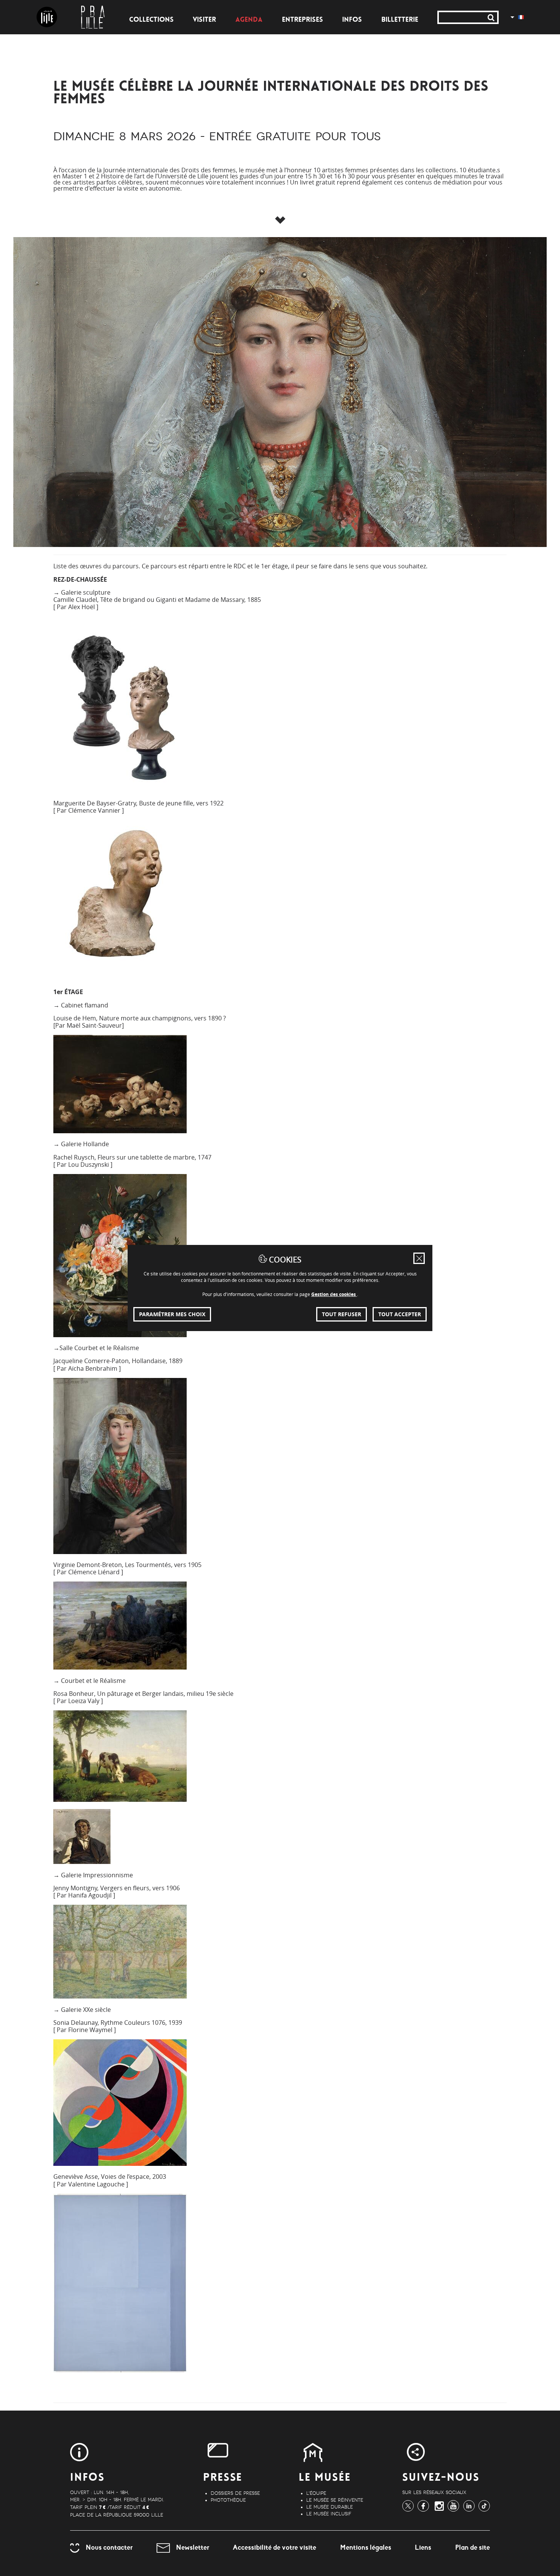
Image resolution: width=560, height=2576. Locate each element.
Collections (151, 20)
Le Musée (325, 2478)
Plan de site (473, 2547)
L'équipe (316, 2493)
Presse (223, 2478)
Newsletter (193, 2547)
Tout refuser (342, 1314)
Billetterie (400, 20)
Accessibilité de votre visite (274, 2547)
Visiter (204, 20)
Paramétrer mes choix (172, 1314)
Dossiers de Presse (235, 2493)
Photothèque (228, 2500)
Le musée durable (330, 2507)
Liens (423, 2547)
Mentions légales (366, 2547)
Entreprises (302, 20)
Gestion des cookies (334, 1294)
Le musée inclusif (329, 2514)
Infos (352, 20)
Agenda (249, 20)
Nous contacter (109, 2547)
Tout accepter (400, 1314)
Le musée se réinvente (335, 2500)
